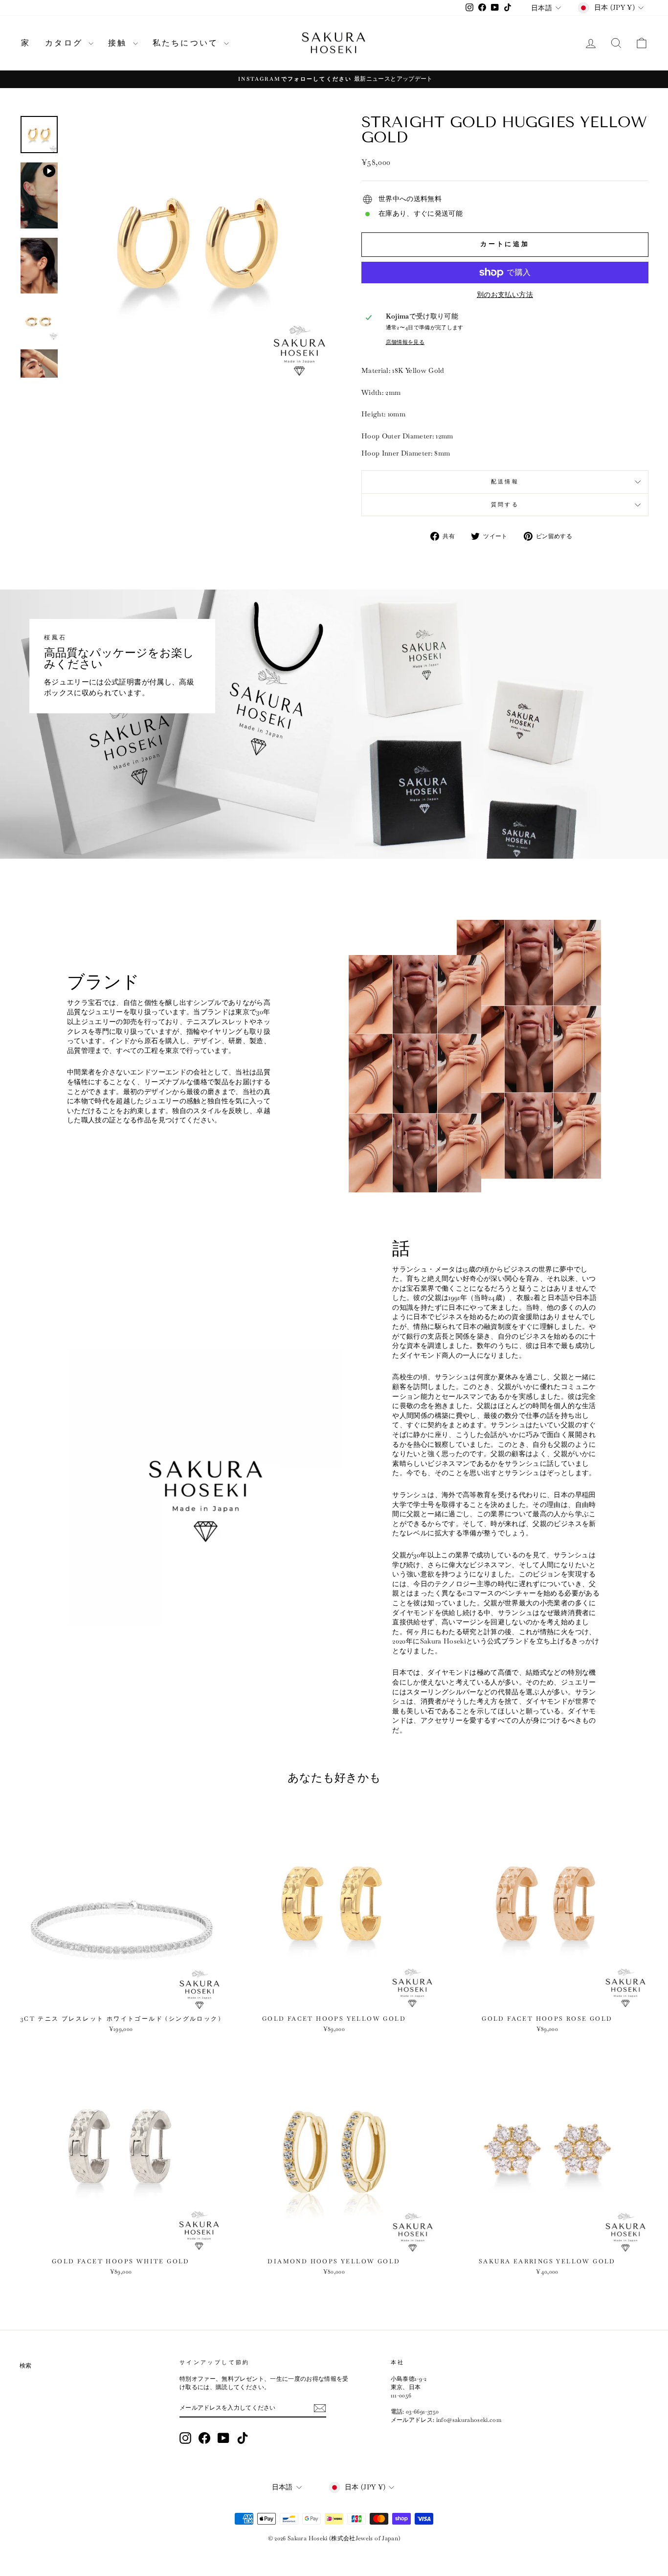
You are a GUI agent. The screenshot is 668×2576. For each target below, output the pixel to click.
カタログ (66, 43)
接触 (119, 43)
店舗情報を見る (405, 342)
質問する (505, 504)
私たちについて (187, 43)
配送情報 (505, 481)
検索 (26, 2366)
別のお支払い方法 (505, 295)
